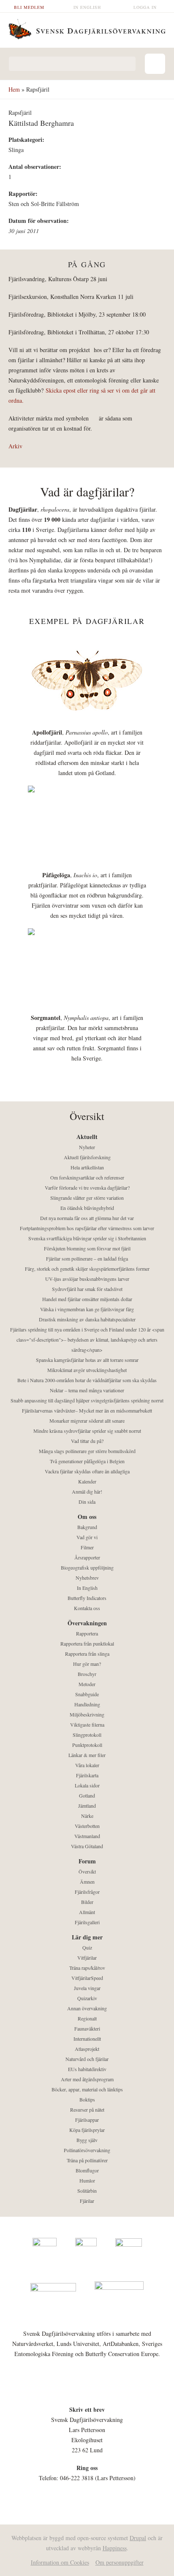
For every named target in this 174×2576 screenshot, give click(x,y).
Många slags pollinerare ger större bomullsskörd (87, 1451)
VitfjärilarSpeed (87, 1978)
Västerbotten (87, 1826)
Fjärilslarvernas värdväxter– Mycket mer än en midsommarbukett (87, 1410)
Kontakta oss (87, 1608)
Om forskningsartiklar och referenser (87, 1177)
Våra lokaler (87, 1765)
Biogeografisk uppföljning (87, 1567)
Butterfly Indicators (87, 1598)
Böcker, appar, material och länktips (87, 2089)
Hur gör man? (87, 1664)
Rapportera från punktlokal (87, 1643)
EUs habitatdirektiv (87, 2069)
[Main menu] (155, 64)
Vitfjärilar (87, 1958)
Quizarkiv (87, 1998)
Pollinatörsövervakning (87, 2150)
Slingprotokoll (87, 1735)
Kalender (87, 1481)
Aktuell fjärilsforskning (87, 1157)
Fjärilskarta (87, 1775)
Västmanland (87, 1836)
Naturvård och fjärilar (87, 2059)
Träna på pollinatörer (87, 2160)
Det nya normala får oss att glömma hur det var (87, 1218)
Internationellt (87, 2039)
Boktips (87, 2099)
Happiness (115, 2548)
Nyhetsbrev (87, 1578)
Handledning (87, 1704)
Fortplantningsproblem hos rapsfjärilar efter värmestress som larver (87, 1228)
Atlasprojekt (87, 2049)
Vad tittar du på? (87, 1441)
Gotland (87, 1795)
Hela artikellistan (87, 1167)
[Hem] (87, 28)
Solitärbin (87, 2191)
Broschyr (87, 1674)
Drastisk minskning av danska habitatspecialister (87, 1319)
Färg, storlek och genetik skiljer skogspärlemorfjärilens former (87, 1269)
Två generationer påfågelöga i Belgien (87, 1461)
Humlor (87, 2180)
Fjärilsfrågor (87, 1892)
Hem (14, 89)
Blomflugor (87, 2170)
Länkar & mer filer (87, 1755)
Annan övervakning (87, 2008)
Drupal (138, 2538)
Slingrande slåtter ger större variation (87, 1198)
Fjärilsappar (87, 2120)
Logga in (145, 7)
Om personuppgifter (120, 2562)
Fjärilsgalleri (87, 1922)
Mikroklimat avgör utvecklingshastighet (87, 1370)
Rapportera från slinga (87, 1654)
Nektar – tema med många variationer (87, 1390)
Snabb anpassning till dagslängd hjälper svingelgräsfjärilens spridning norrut (87, 1400)
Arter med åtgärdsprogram (87, 2079)
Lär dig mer (87, 1937)
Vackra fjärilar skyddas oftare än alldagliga (87, 1471)
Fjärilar (87, 2201)
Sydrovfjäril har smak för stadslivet (87, 1289)
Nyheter (87, 1147)
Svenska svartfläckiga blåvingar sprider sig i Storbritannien (87, 1238)
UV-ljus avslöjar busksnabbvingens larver (87, 1279)
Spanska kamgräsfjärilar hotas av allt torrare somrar (87, 1360)
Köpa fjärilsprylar (87, 2130)
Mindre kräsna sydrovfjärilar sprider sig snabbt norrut (87, 1431)
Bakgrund (87, 1527)
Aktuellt (87, 1137)
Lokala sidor (87, 1785)
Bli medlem (29, 7)
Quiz (87, 1947)
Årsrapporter (87, 1557)
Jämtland (87, 1806)
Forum (87, 1861)
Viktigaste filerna (87, 1725)
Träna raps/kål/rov (87, 1968)
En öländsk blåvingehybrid (87, 1208)
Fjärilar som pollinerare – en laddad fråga (87, 1258)
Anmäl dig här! (87, 1491)
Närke (87, 1816)
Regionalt (87, 2018)
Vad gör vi (87, 1537)
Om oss (87, 1517)
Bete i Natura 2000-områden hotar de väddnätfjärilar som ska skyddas (87, 1380)
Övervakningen (87, 1623)
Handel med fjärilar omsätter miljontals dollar (87, 1299)
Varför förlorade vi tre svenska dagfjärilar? (87, 1188)
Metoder (87, 1684)
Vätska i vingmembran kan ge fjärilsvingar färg (87, 1309)
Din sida (87, 1502)
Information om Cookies (60, 2562)
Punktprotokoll (87, 1745)
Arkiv (15, 446)
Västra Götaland (87, 1846)
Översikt (87, 1871)
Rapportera (87, 1633)
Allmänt (87, 1912)
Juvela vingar (87, 1988)
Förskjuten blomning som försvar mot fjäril (87, 1248)
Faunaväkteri (87, 2028)
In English (87, 7)
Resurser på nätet (87, 2110)
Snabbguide (87, 1694)
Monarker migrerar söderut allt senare (87, 1421)
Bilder (87, 1902)
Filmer (87, 1547)
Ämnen (87, 1882)
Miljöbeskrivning (87, 1714)
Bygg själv (87, 2140)
